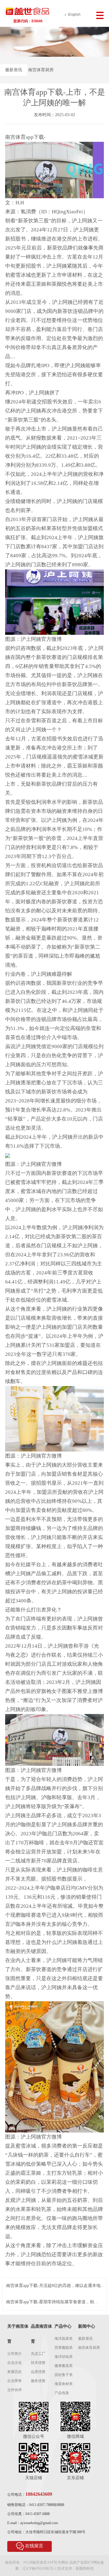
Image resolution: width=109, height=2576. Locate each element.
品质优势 (38, 2372)
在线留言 (34, 2546)
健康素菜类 (64, 2366)
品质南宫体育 (41, 2334)
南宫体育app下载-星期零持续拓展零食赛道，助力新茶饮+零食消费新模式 (52, 2302)
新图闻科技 (85, 2568)
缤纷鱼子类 (64, 2375)
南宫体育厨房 (41, 70)
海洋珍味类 (64, 2357)
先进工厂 (38, 2354)
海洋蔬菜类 (64, 2339)
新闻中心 (87, 2326)
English (74, 14)
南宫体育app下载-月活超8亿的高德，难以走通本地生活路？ (55, 2286)
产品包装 (62, 2393)
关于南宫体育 (18, 2334)
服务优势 (38, 2381)
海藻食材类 (64, 2384)
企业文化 (15, 2363)
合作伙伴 (15, 2390)
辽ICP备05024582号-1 (40, 2568)
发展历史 (15, 2372)
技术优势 (38, 2363)
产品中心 (63, 2326)
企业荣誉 (15, 2381)
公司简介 (15, 2354)
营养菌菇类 (64, 2348)
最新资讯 (14, 70)
